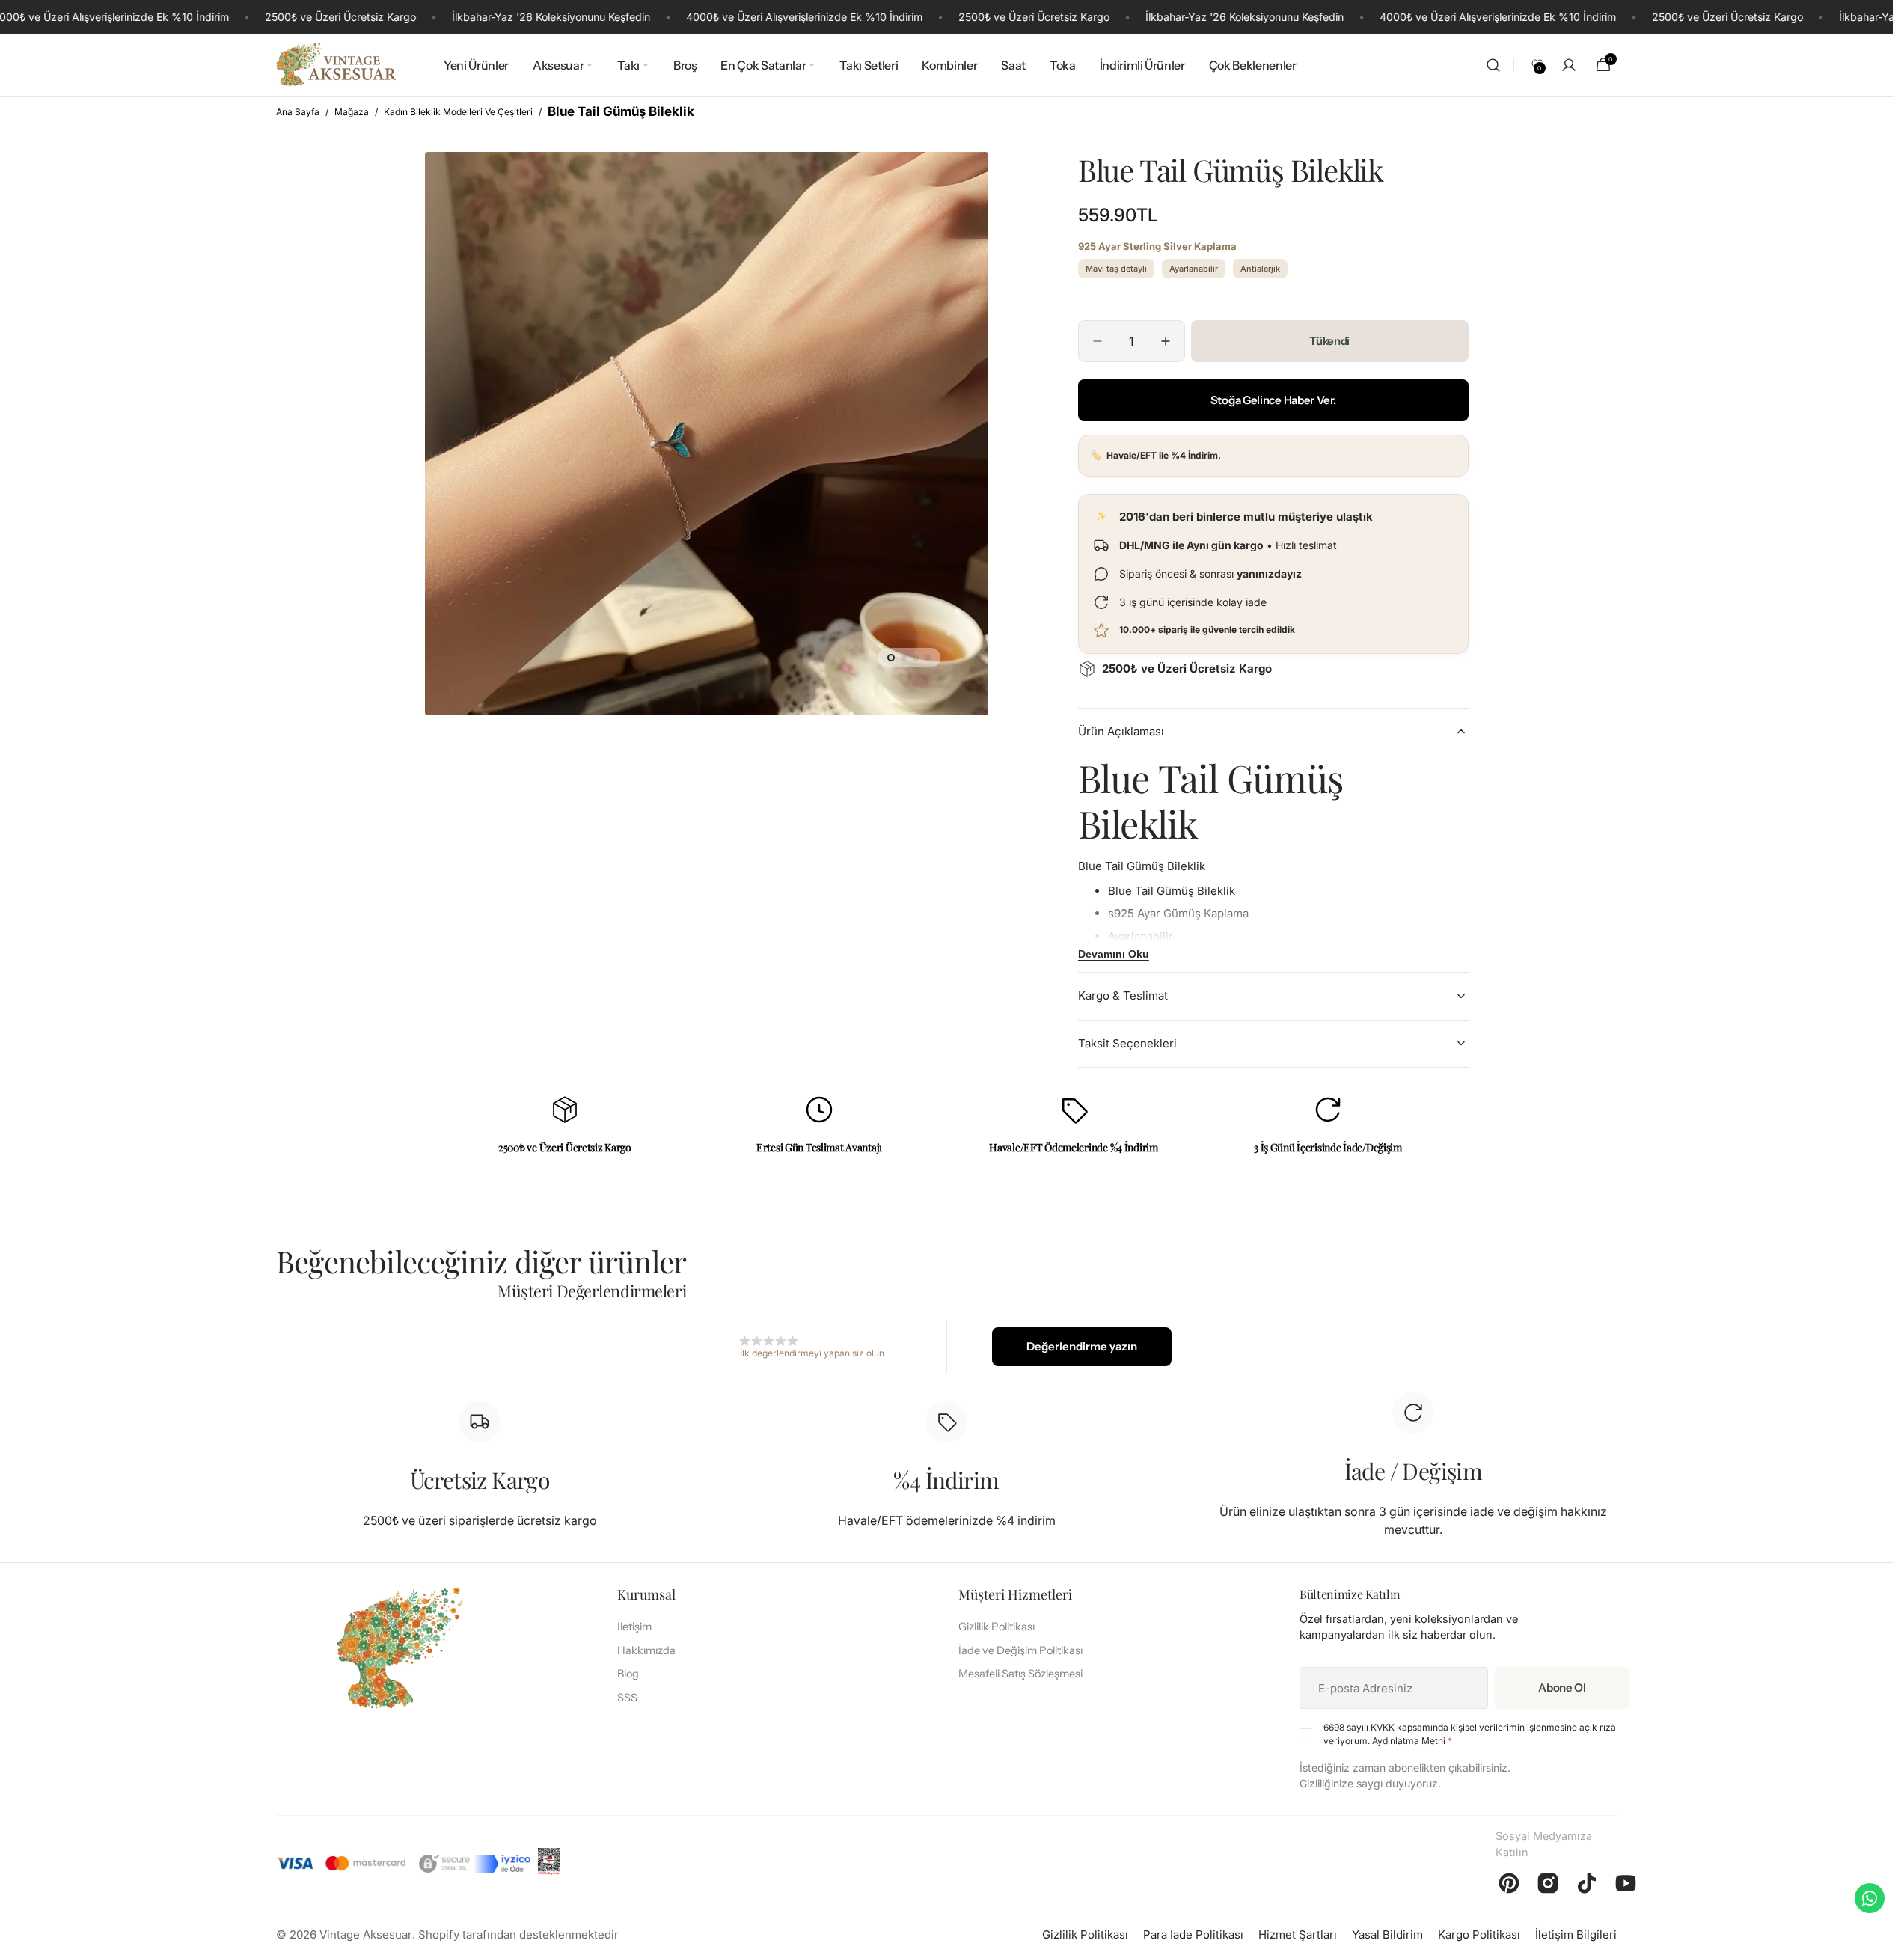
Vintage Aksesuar (366, 1934)
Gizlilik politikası (1085, 1934)
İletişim (634, 1627)
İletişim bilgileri (1576, 1934)
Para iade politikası (1193, 1934)
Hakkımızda (646, 1650)
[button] (1493, 65)
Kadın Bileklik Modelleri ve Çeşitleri (458, 112)
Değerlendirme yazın (1082, 1346)
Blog (628, 1674)
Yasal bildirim (1387, 1934)
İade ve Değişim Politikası (1020, 1650)
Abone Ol (1562, 1688)
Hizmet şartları (1298, 1934)
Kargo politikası (1479, 1934)
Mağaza (352, 112)
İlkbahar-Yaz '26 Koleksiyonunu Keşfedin (551, 17)
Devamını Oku (1114, 954)
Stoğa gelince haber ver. (1273, 400)
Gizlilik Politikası (997, 1627)
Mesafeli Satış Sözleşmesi (1020, 1674)
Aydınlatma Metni (1409, 1741)
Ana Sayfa (298, 112)
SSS (627, 1698)
